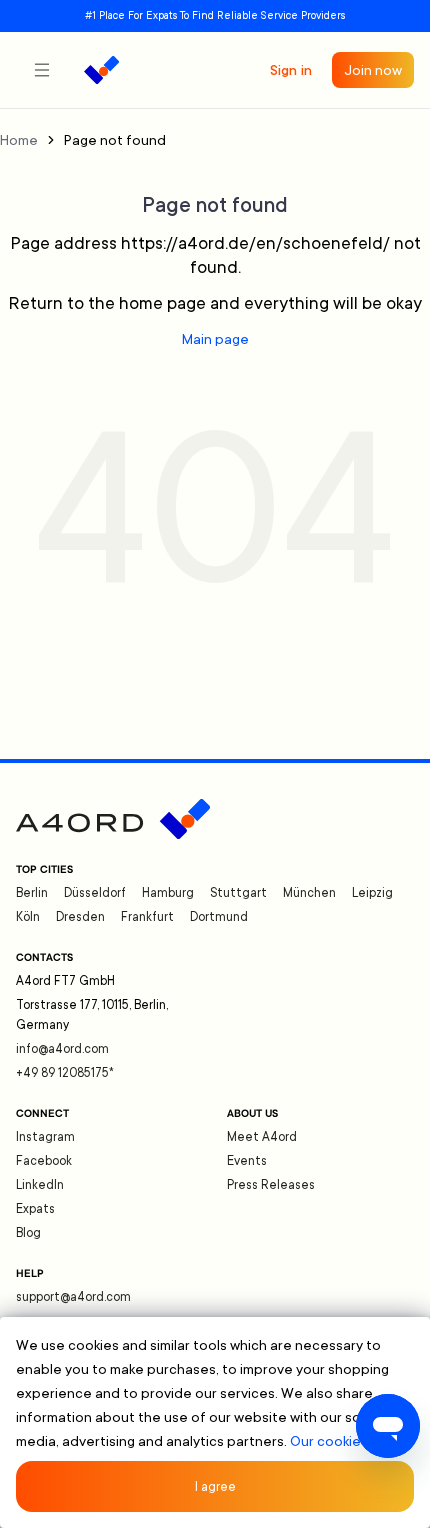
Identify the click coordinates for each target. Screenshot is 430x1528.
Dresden (80, 917)
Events (247, 1161)
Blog (28, 1233)
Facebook (44, 1161)
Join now (373, 70)
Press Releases (271, 1185)
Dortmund (219, 917)
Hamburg (168, 893)
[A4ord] (101, 70)
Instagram (45, 1137)
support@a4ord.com (73, 1297)
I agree (215, 1487)
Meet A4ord (262, 1137)
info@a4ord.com (62, 1049)
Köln (28, 917)
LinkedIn (40, 1185)
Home (19, 140)
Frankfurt (147, 917)
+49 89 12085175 (65, 1073)
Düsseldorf (95, 893)
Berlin (32, 893)
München (309, 893)
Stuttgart (238, 893)
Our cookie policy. (347, 1441)
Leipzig (372, 893)
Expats (35, 1209)
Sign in (291, 70)
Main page (215, 339)
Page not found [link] (115, 140)
